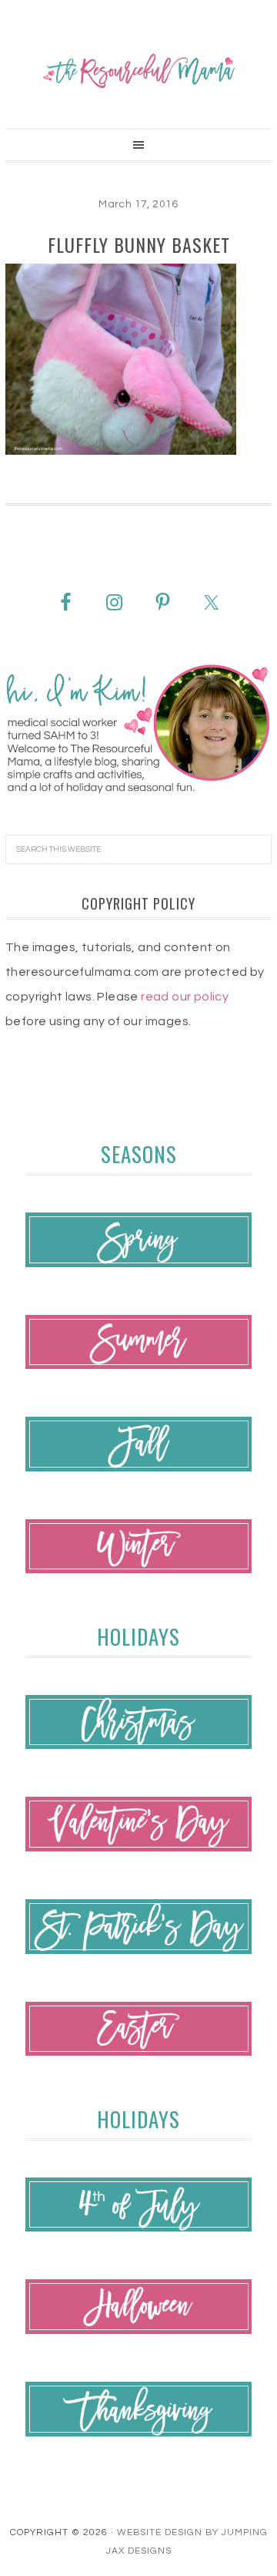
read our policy (185, 997)
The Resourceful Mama (138, 71)
